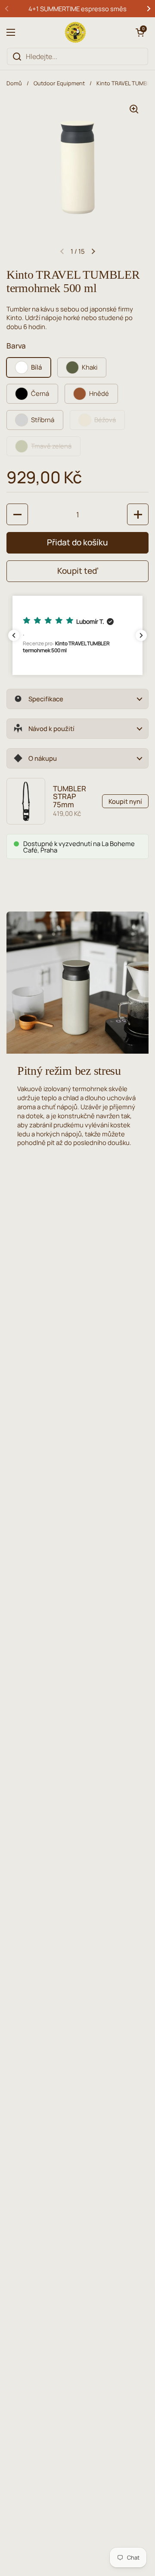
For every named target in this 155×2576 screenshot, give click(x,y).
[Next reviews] (141, 635)
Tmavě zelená (51, 446)
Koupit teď (78, 571)
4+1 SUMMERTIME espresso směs (77, 9)
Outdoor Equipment (59, 83)
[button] (140, 32)
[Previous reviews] (14, 635)
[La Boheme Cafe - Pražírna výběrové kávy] (75, 32)
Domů (14, 83)
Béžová (105, 420)
